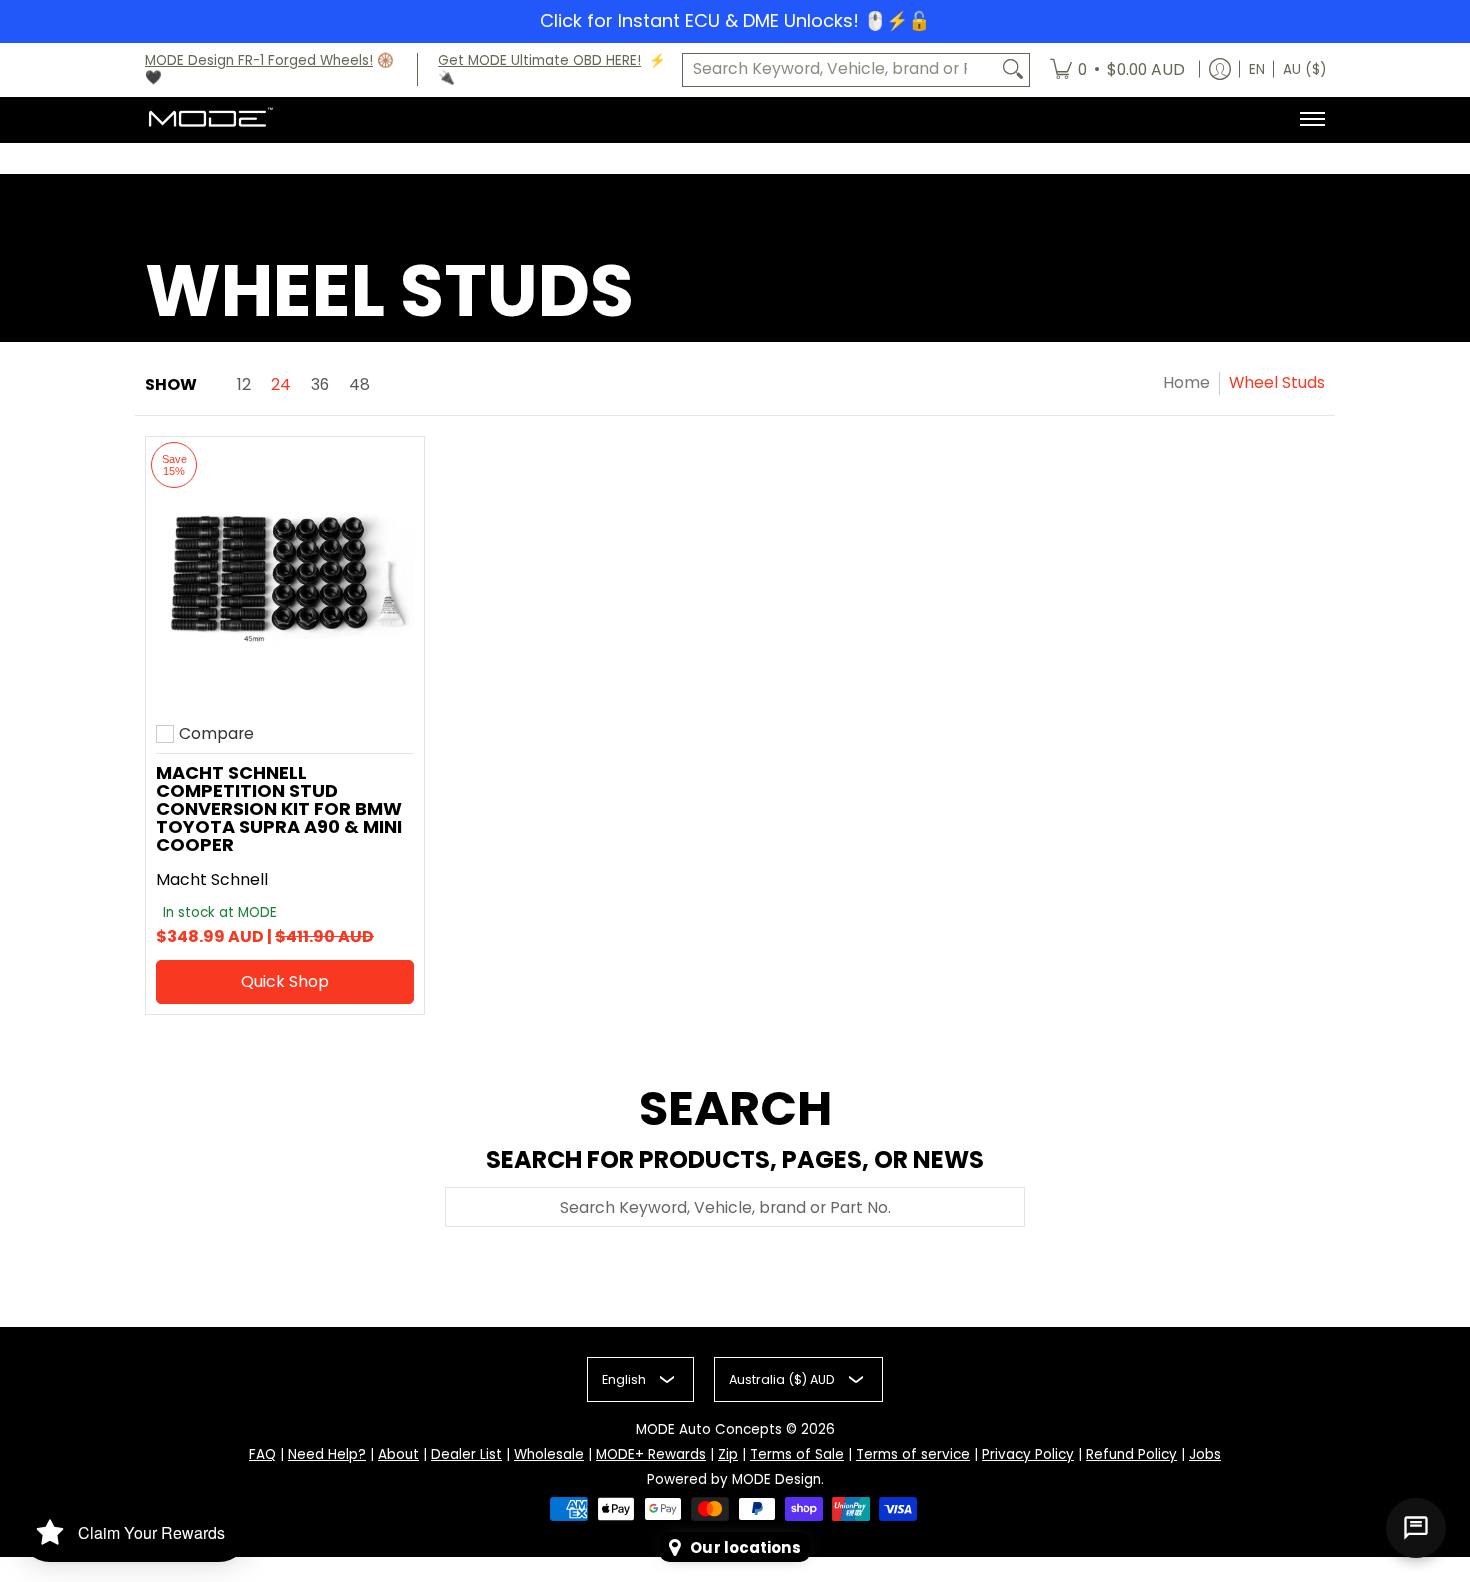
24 (281, 385)
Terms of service (913, 1454)
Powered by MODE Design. (735, 1479)
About (398, 1454)
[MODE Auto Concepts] (210, 119)
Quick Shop (285, 981)
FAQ (262, 1454)
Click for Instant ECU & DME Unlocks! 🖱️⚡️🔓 (735, 20)
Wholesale (549, 1454)
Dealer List (466, 1454)
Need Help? (327, 1454)
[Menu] (1311, 119)
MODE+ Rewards (651, 1454)
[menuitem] (1117, 70)
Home (1186, 382)
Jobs (1205, 1454)
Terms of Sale (797, 1454)
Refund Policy (1131, 1454)
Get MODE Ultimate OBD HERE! (539, 60)
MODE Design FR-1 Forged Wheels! (259, 60)
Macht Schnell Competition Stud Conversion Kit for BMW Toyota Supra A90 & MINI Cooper (279, 808)
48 (359, 385)
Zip (728, 1454)
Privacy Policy (1028, 1454)
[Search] (1013, 69)
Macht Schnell (212, 879)
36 (320, 385)
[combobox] (840, 69)
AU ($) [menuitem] (1304, 69)
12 (244, 385)
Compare (216, 734)
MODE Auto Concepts (709, 1429)
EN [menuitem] (1257, 69)
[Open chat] (1416, 1528)
